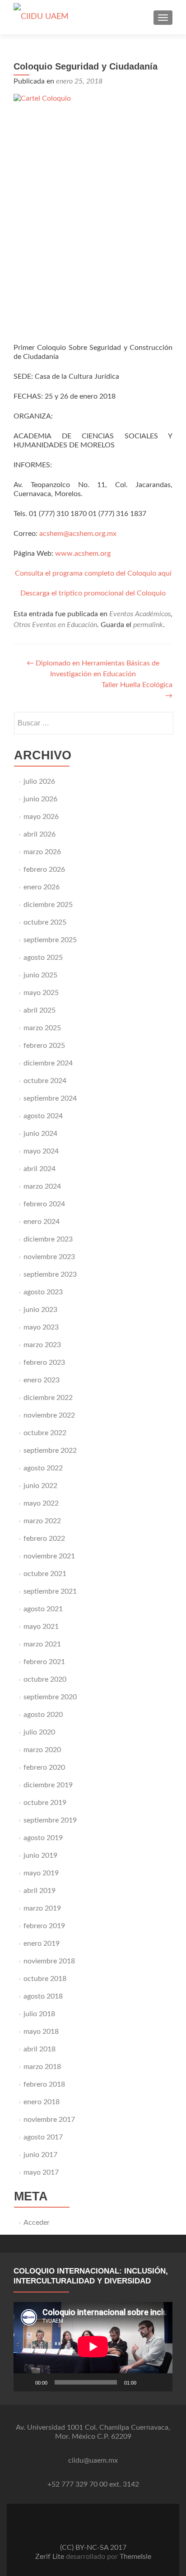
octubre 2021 (45, 1574)
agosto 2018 (43, 1996)
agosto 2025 (43, 958)
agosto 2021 (43, 1609)
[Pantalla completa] (161, 2382)
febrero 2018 (44, 2084)
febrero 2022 (44, 1539)
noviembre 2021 (49, 1556)
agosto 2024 (43, 1116)
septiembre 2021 (50, 1591)
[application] (93, 2347)
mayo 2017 (41, 2172)
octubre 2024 (45, 1081)
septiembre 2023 (50, 1274)
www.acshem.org (83, 553)
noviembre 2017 (49, 2120)
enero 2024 (42, 1222)
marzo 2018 (42, 2067)
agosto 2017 (43, 2137)
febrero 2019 (44, 1926)
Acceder (37, 2223)
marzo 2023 (42, 1345)
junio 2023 (40, 1310)
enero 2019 (42, 1944)
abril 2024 (40, 1169)
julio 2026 (39, 781)
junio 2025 (40, 975)
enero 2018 (42, 2102)
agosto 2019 (43, 1838)
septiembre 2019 (50, 1820)
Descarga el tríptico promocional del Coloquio (93, 593)
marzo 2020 (42, 1750)
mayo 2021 (41, 1627)
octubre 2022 (45, 1433)
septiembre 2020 (50, 1697)
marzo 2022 (42, 1521)
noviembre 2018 (49, 1961)
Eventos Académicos (140, 614)
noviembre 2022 (49, 1415)
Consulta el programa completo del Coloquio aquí (93, 573)
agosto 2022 (43, 1468)
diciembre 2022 (48, 1398)
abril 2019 (40, 1891)
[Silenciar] (146, 2382)
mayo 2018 (41, 2032)
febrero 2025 (44, 1046)
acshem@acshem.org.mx (78, 534)
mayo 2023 (41, 1327)
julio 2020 (39, 1732)
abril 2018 (40, 2049)
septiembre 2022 (50, 1451)
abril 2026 (40, 834)
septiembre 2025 (50, 940)
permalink (148, 625)
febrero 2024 (44, 1204)
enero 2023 (42, 1380)
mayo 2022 (41, 1503)
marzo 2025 (42, 1028)
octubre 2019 (45, 1803)
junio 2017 (40, 2155)
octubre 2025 (45, 922)
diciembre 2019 (48, 1785)
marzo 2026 (42, 852)
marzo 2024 (42, 1186)
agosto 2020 (43, 1715)
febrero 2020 (44, 1767)
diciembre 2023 (48, 1239)
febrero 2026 (44, 870)
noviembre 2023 (49, 1257)
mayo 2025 (41, 993)
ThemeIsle (135, 2557)
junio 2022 (40, 1486)
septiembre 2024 (50, 1098)
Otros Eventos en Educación (55, 625)
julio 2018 (39, 2014)
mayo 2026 (41, 817)
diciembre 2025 (48, 905)
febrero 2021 (44, 1662)
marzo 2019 (42, 1908)
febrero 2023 (44, 1362)
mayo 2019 (41, 1873)
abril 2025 (40, 1010)
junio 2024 (40, 1134)
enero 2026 (42, 887)
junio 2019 (40, 1855)
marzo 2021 (42, 1644)
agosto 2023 (43, 1292)
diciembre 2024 (48, 1063)
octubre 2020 (45, 1679)
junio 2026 (40, 799)
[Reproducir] (25, 2382)
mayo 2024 (41, 1151)
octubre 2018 (45, 1979)
